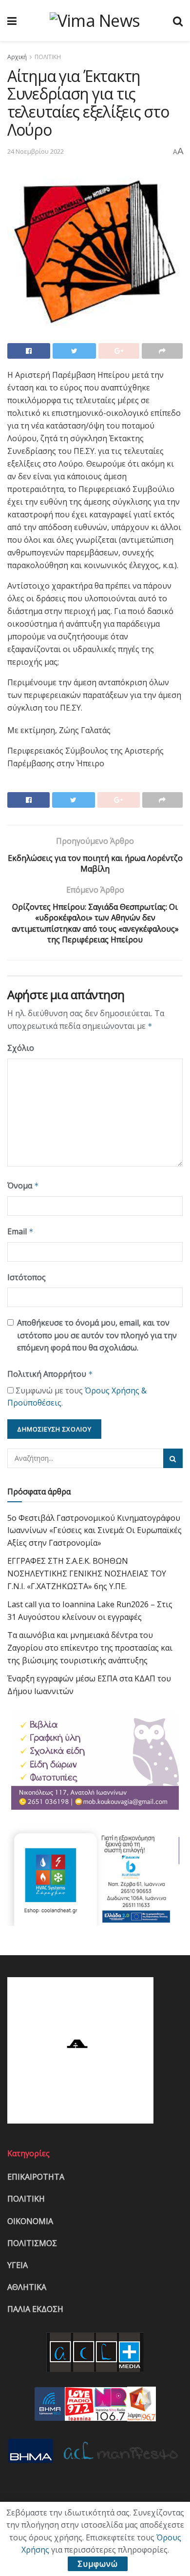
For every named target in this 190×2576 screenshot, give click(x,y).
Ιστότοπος (27, 1277)
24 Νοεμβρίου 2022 (36, 151)
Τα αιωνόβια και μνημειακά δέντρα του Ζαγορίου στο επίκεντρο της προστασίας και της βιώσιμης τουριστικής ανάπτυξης (90, 1647)
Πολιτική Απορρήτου (50, 1374)
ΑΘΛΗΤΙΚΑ (27, 2287)
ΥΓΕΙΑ (18, 2265)
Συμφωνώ (98, 2564)
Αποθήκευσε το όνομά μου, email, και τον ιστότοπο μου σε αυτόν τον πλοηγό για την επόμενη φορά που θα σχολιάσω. (97, 1335)
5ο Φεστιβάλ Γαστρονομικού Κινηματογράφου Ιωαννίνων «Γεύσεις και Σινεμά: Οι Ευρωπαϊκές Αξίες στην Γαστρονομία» (95, 1530)
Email (20, 1231)
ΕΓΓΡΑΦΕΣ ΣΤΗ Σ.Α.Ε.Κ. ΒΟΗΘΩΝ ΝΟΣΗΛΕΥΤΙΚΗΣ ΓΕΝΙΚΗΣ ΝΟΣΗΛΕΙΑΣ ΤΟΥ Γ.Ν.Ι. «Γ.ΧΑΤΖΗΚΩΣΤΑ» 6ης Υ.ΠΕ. (87, 1573)
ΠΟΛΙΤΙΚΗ (48, 57)
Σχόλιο (21, 1048)
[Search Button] (173, 1458)
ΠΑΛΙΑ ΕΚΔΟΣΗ (35, 2309)
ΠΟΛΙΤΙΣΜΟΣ (32, 2243)
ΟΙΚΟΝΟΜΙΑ (30, 2221)
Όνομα (23, 1186)
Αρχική (17, 57)
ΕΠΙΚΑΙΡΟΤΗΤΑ (36, 2177)
